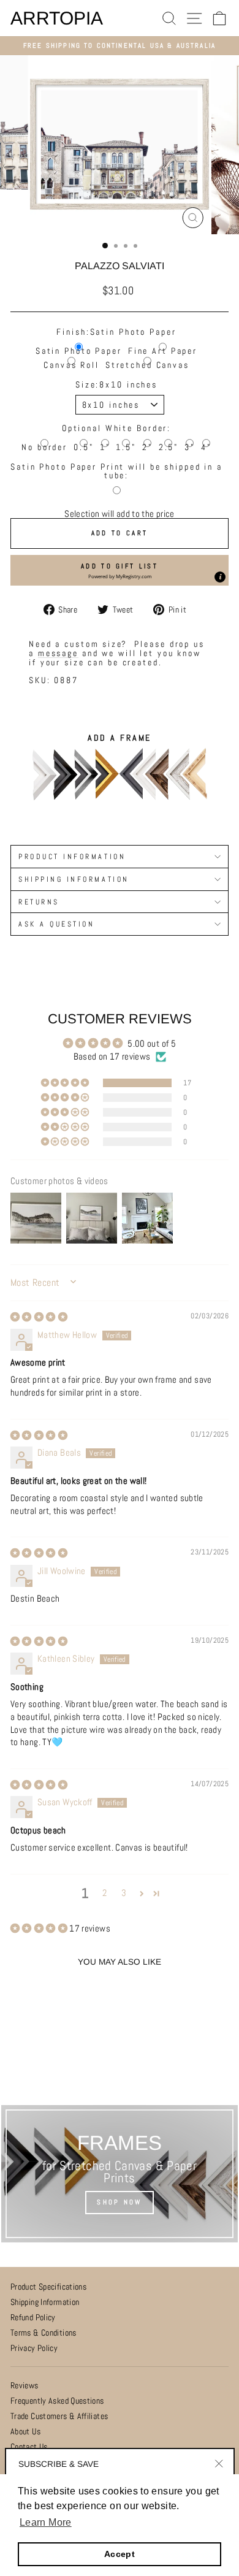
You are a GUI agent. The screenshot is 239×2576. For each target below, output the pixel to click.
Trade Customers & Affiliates (59, 2416)
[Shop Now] (120, 2174)
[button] (120, 570)
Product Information (72, 856)
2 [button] (104, 1893)
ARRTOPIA (57, 18)
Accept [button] (120, 2554)
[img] (39, 1317)
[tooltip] (220, 577)
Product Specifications (48, 2287)
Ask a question (56, 924)
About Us (25, 2432)
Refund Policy (33, 2318)
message (58, 653)
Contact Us (29, 2447)
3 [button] (124, 1893)
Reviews (25, 2386)
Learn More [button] (46, 2522)
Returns (39, 902)
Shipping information (74, 879)
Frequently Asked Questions (57, 2401)
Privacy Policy (34, 2348)
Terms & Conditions (44, 2333)
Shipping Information (45, 2302)
